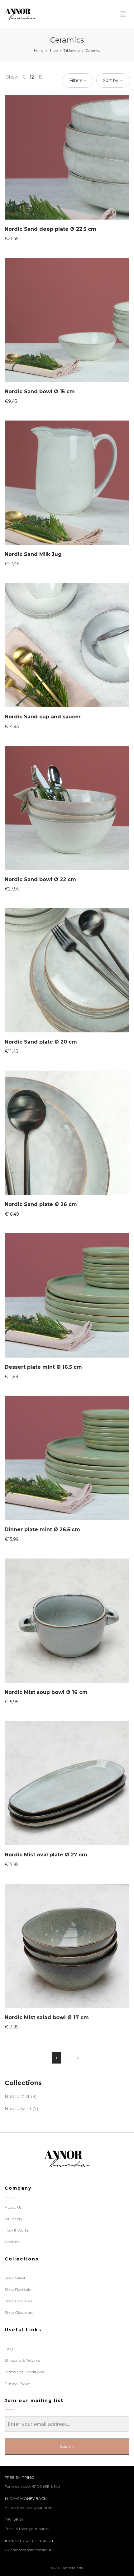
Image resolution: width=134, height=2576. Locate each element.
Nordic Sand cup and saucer (43, 717)
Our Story (14, 2219)
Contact (12, 2242)
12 (32, 77)
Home (39, 50)
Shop (54, 50)
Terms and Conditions (24, 2372)
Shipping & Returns (22, 2360)
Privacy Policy (17, 2383)
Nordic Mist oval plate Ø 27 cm (46, 1855)
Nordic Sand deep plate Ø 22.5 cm (50, 229)
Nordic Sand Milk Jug (33, 554)
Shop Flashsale (18, 2289)
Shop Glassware (19, 2312)
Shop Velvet (15, 2278)
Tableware (72, 50)
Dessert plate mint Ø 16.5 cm (43, 1367)
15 (40, 77)
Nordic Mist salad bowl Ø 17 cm (47, 2017)
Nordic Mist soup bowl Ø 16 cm (46, 1692)
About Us (13, 2207)
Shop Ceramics (18, 2301)
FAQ (9, 2349)
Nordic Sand (18, 2109)
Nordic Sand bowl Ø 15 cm (40, 391)
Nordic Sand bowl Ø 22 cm (40, 879)
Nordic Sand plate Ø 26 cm (41, 1204)
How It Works (17, 2230)
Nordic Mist (17, 2096)
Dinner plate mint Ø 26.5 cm (42, 1529)
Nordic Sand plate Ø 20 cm (41, 1042)
